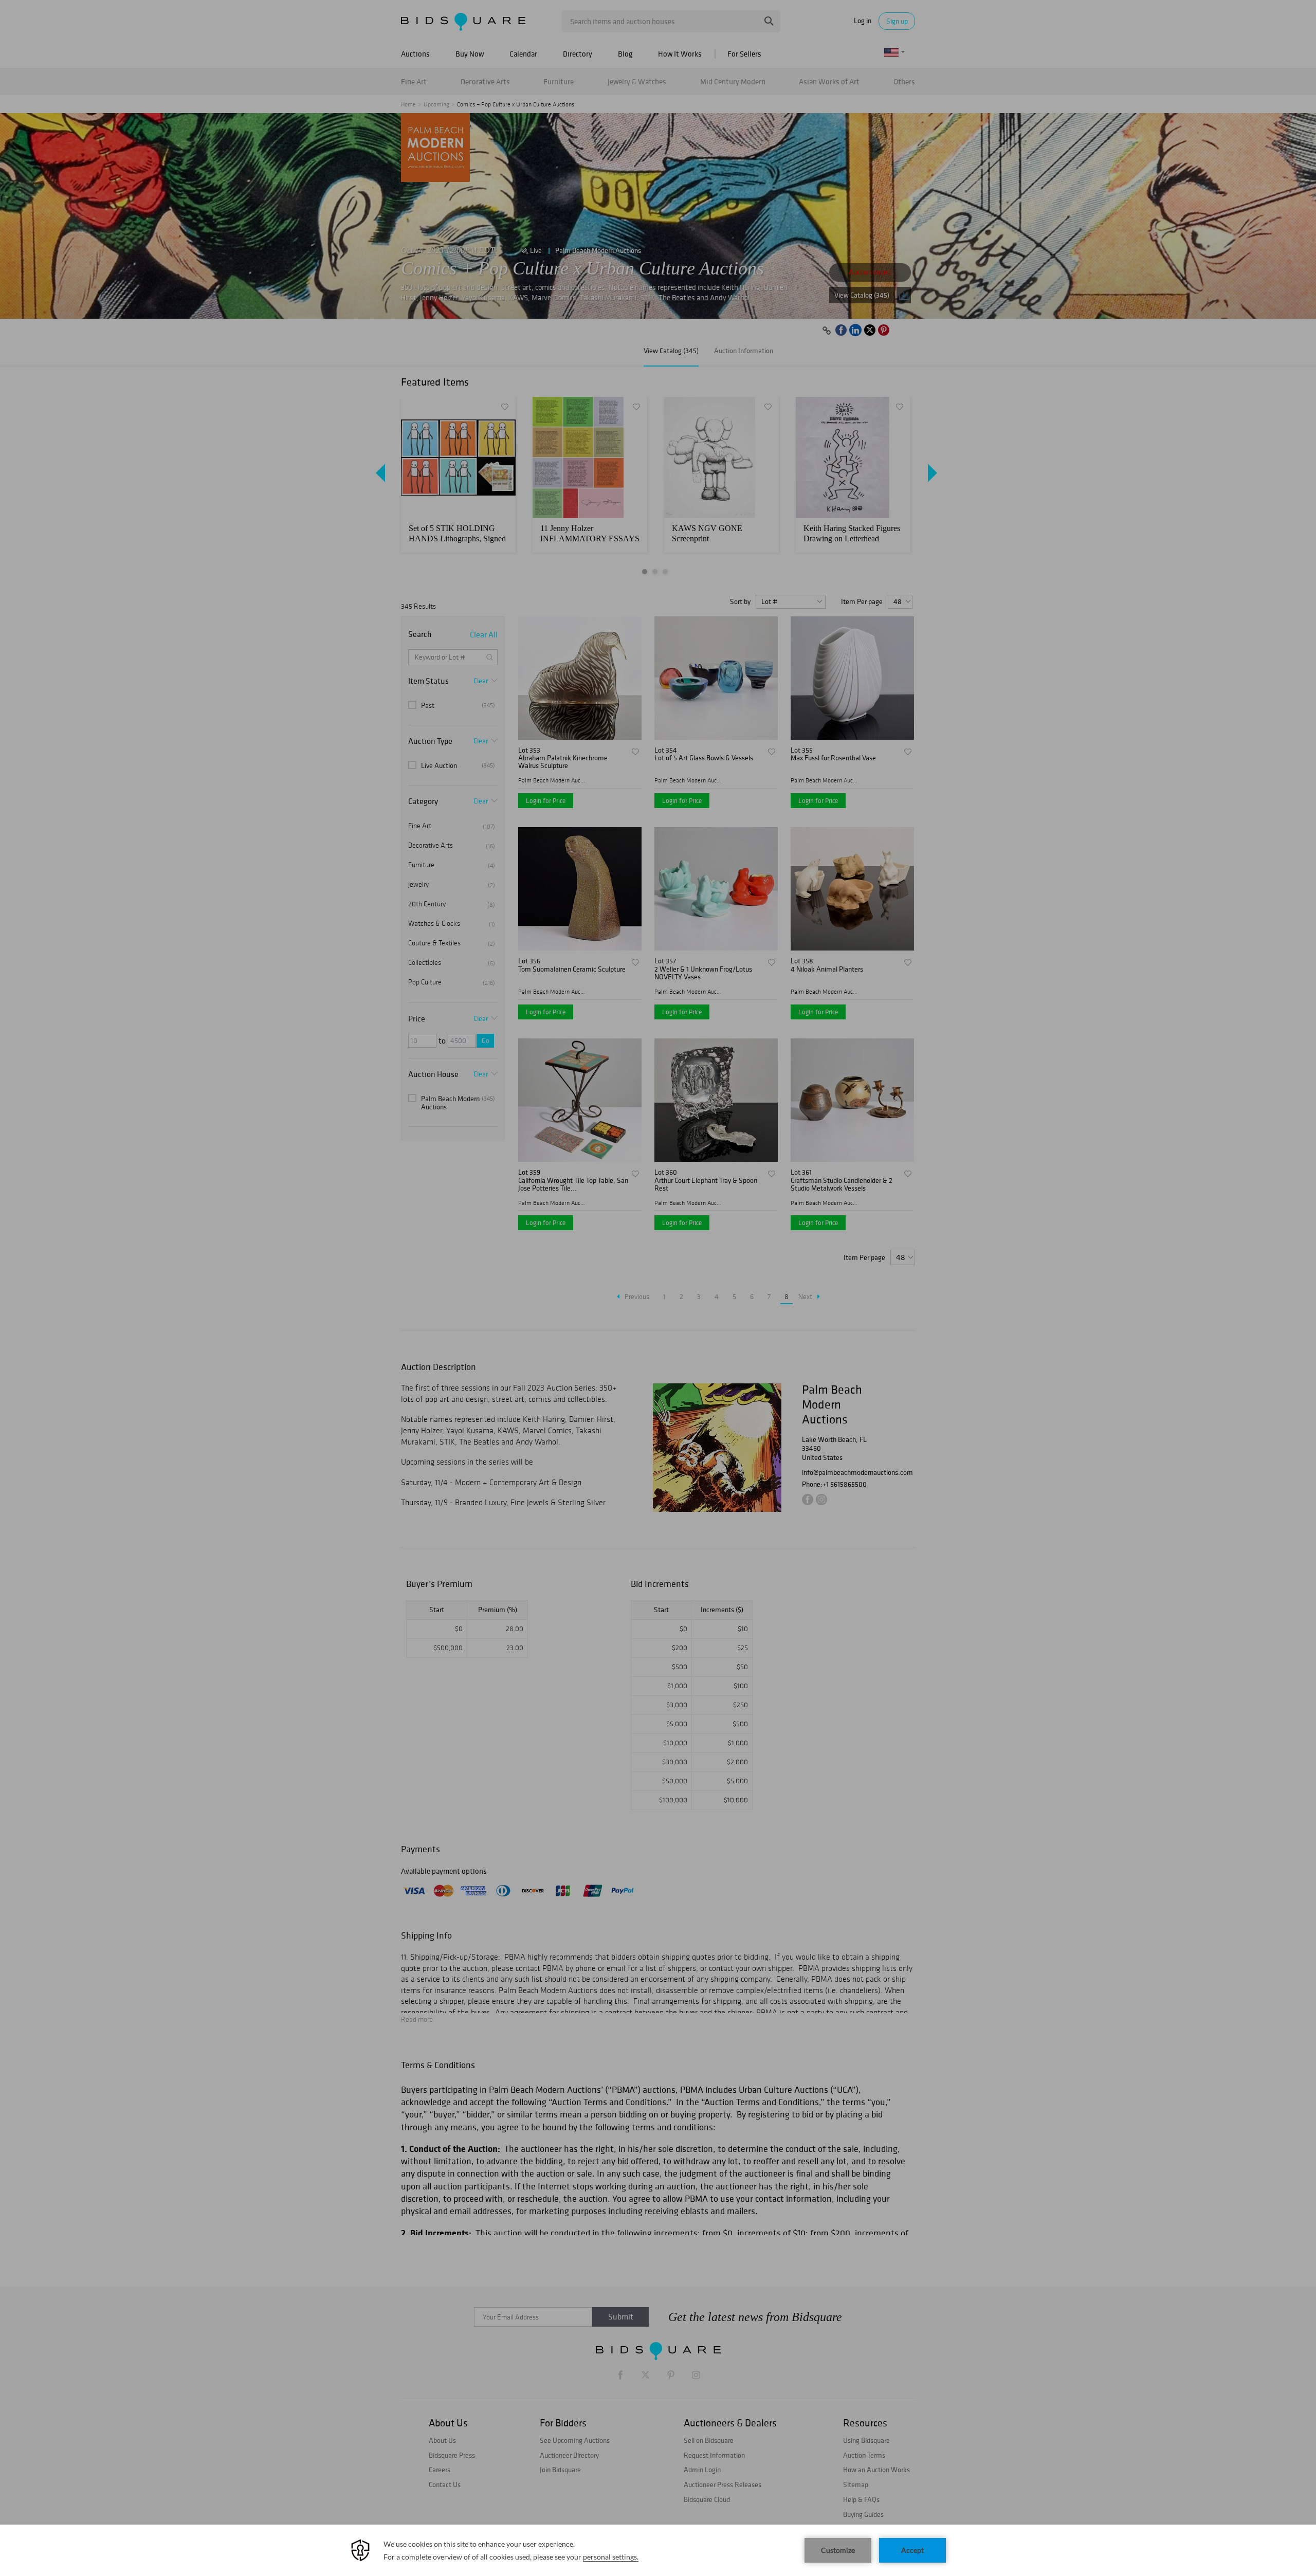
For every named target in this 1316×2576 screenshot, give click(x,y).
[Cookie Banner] (658, 2550)
